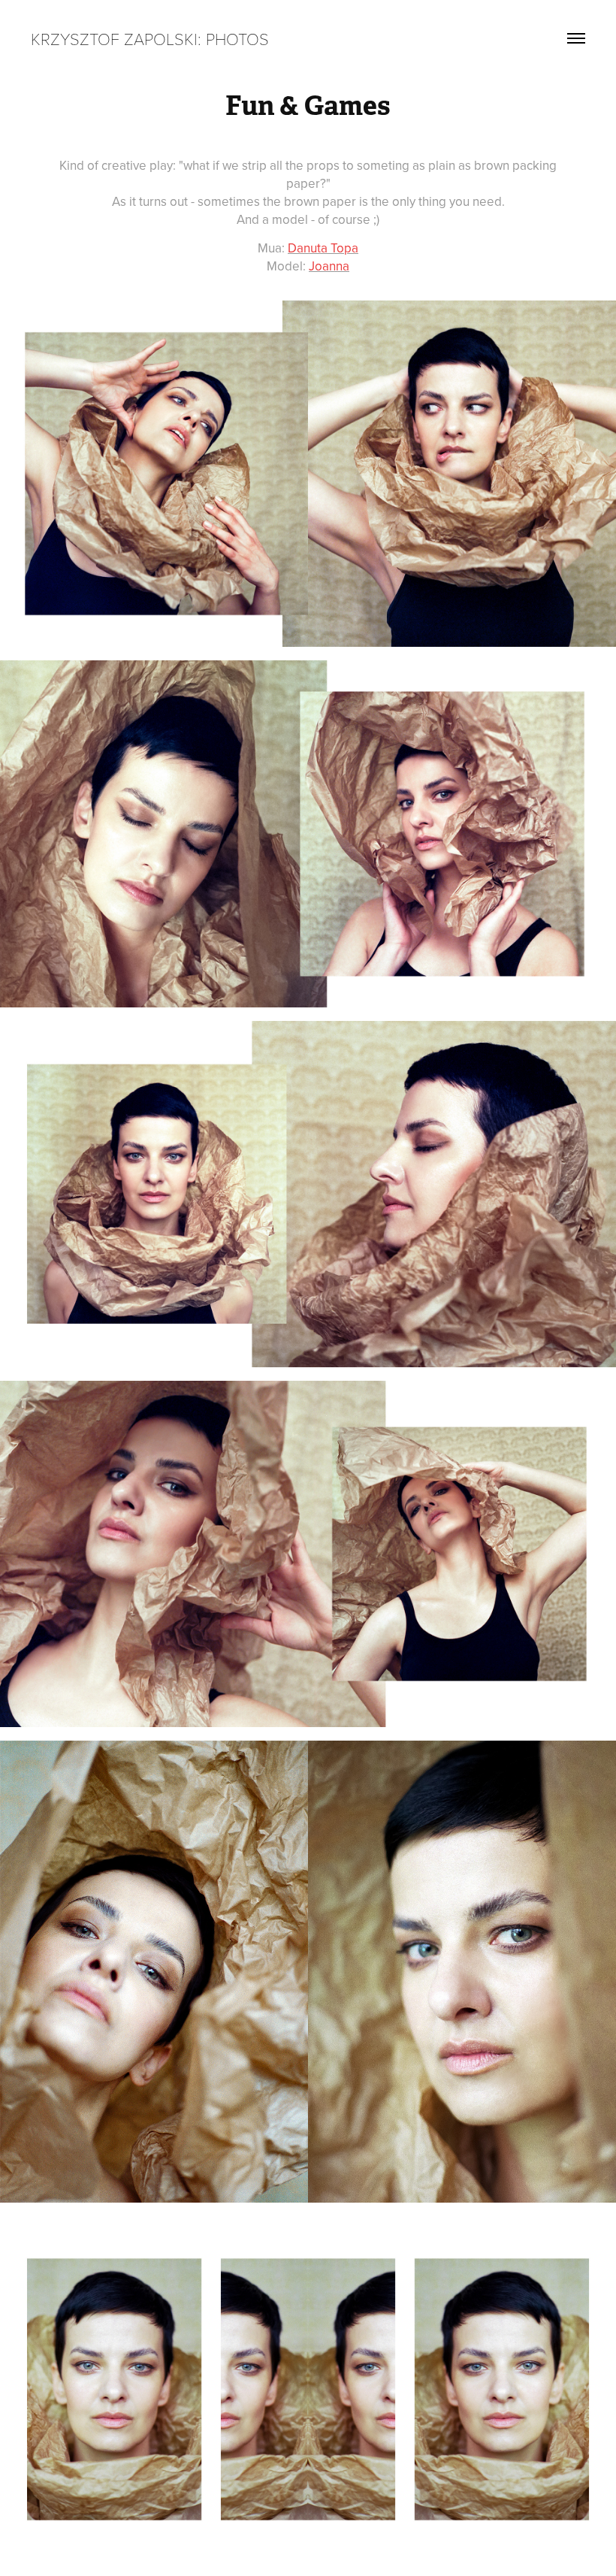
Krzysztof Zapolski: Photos (150, 38)
